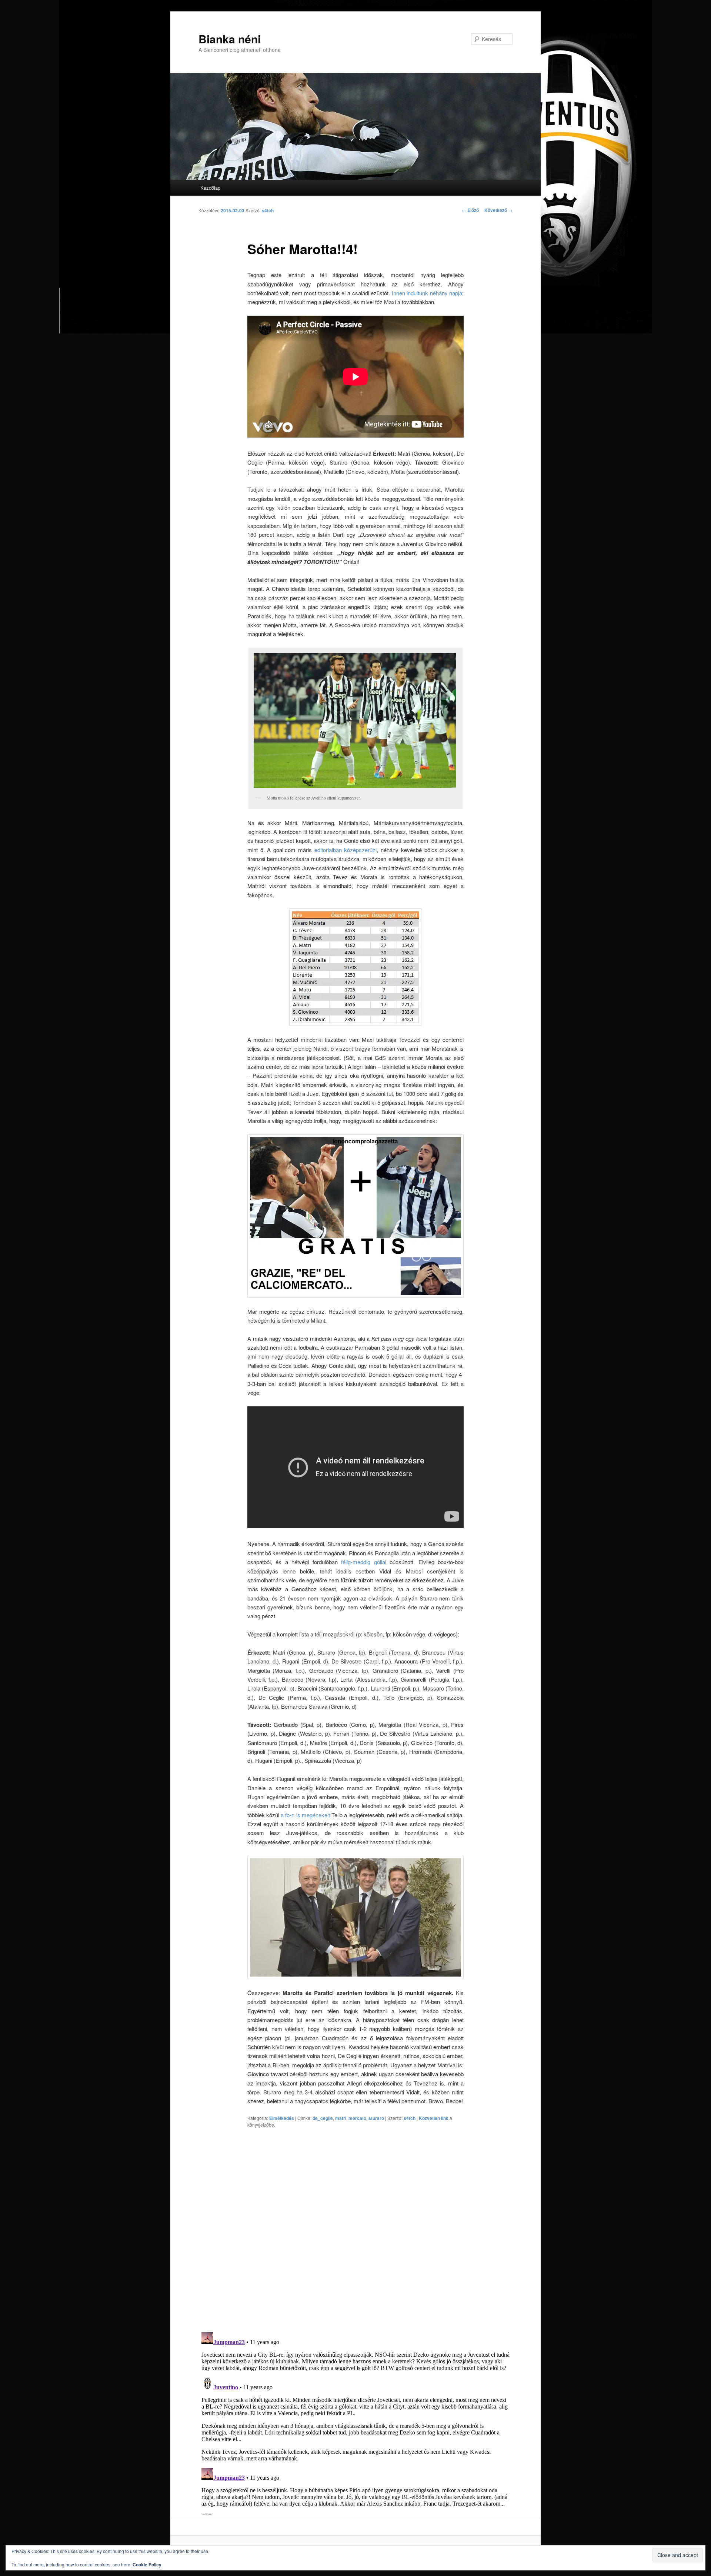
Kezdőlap (210, 188)
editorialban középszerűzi (346, 850)
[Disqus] (355, 2230)
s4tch (268, 210)
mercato (357, 2118)
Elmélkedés (282, 2118)
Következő (498, 210)
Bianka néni (230, 39)
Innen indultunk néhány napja (427, 293)
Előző (470, 210)
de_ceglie (323, 2118)
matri (341, 2118)
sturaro (376, 2118)
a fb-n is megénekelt (305, 1815)
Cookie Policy (147, 2565)
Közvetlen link (434, 2118)
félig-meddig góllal (363, 1562)
